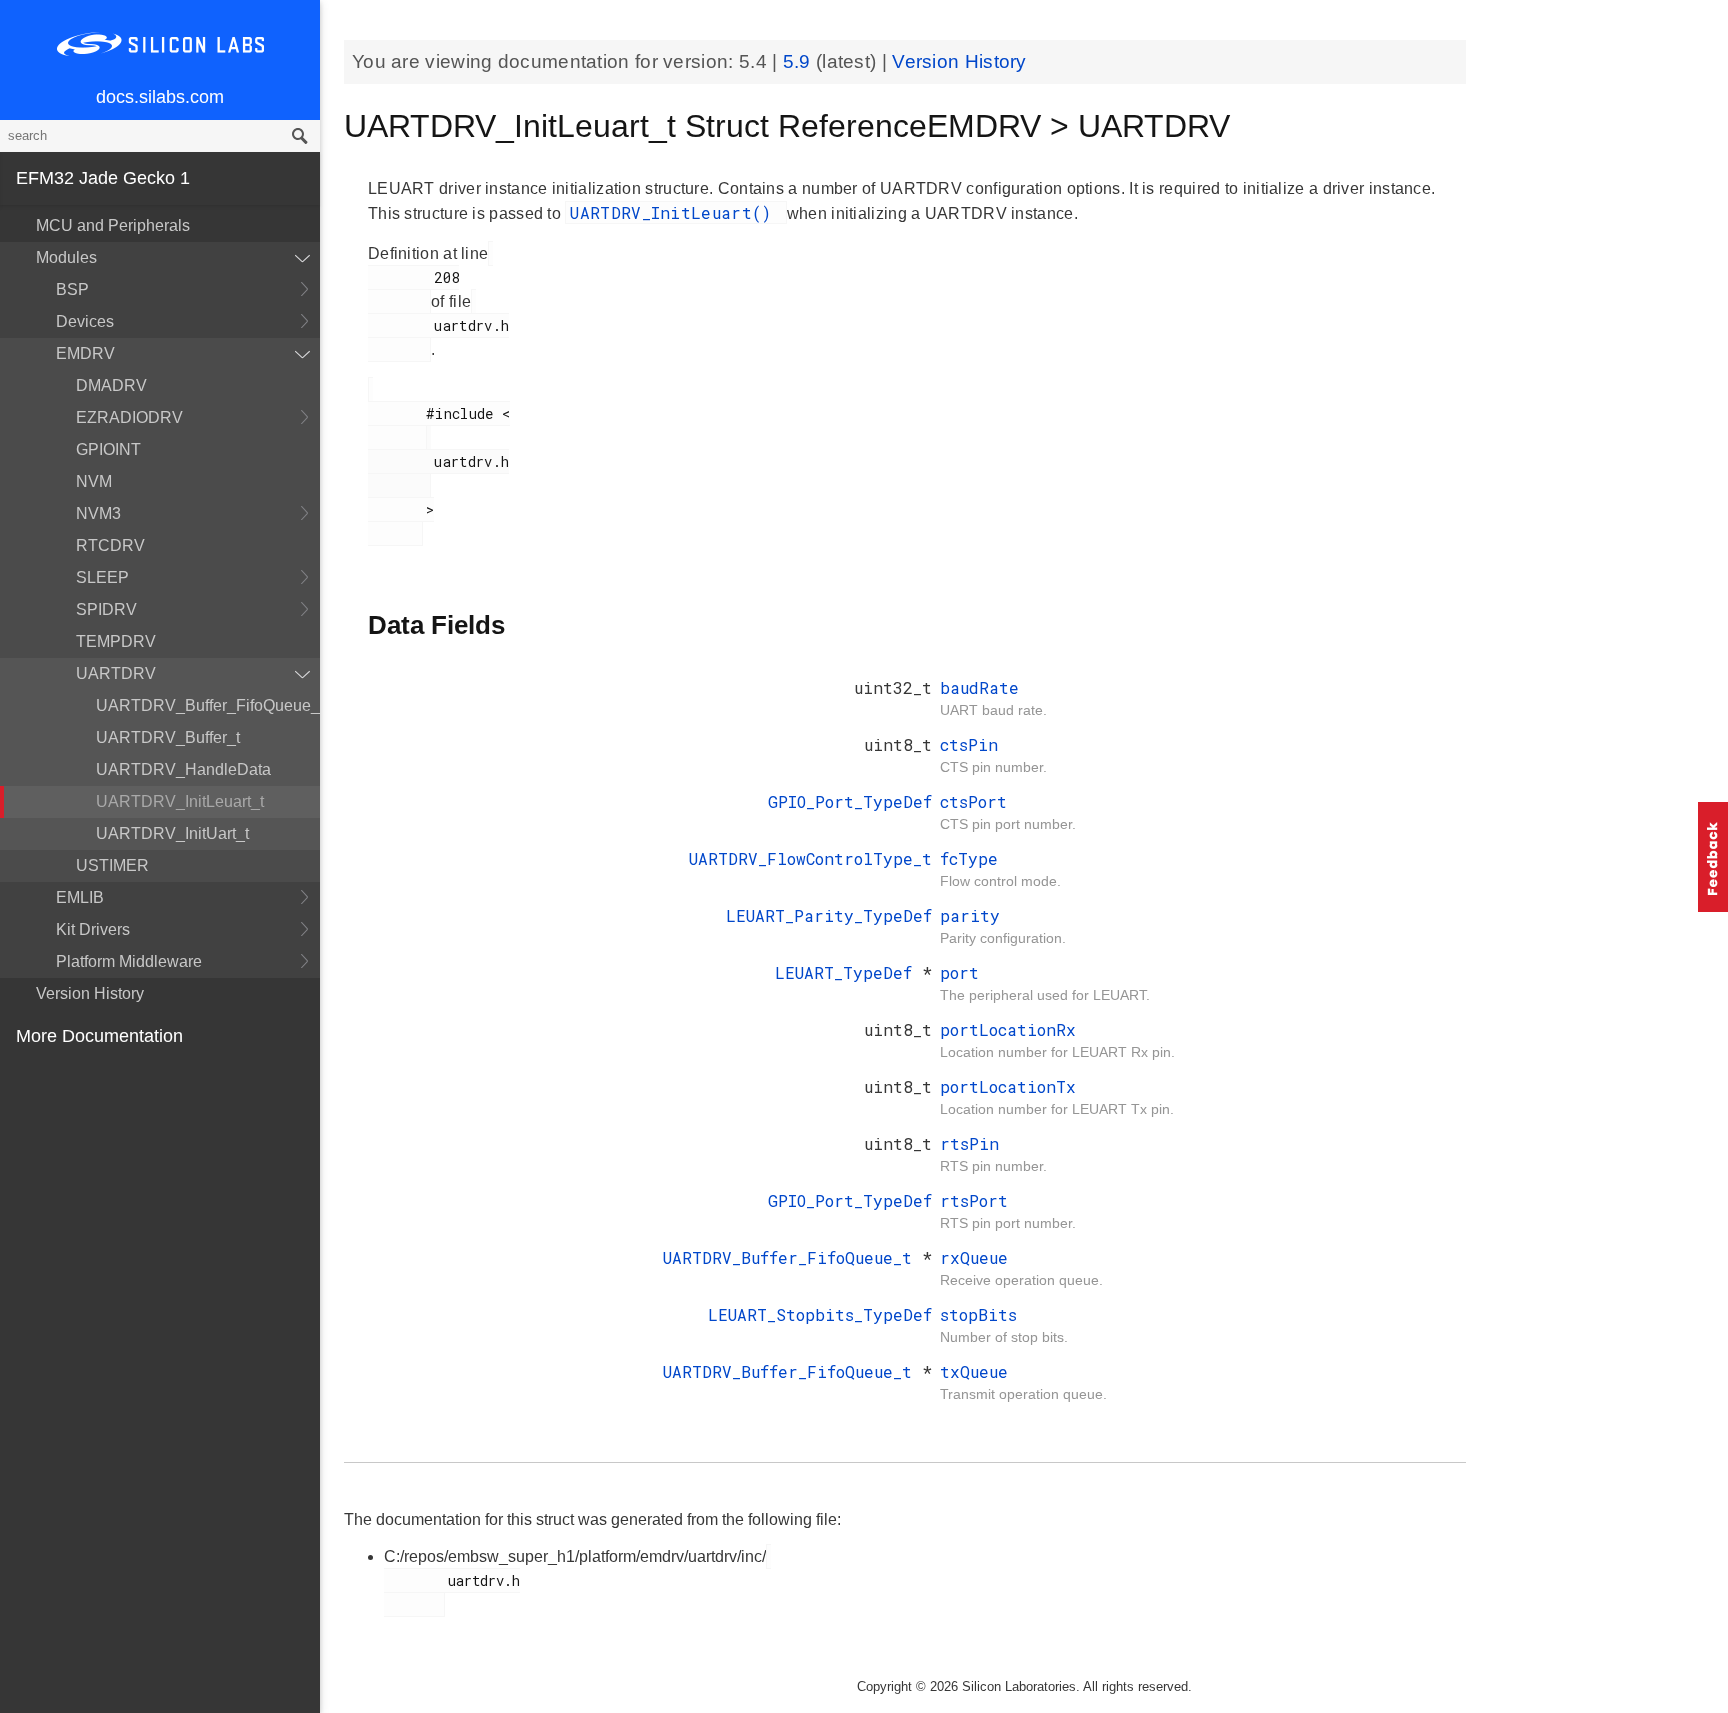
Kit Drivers (93, 929)
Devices (85, 321)
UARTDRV (116, 673)
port (959, 972)
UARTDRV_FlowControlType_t (810, 858)
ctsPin (969, 744)
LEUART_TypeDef (848, 972)
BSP (72, 289)
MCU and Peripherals (113, 225)
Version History (90, 993)
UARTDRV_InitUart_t (172, 833)
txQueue (974, 1371)
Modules (66, 257)
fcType (969, 858)
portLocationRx (1008, 1029)
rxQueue (974, 1257)
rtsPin (969, 1143)
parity (970, 915)
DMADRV (111, 385)
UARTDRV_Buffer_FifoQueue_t (208, 705)
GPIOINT (108, 449)
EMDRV (85, 353)
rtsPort (974, 1200)
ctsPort (973, 801)
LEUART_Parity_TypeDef (829, 915)
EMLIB (80, 897)
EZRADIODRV (129, 417)
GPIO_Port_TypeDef (850, 801)
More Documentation (99, 1036)
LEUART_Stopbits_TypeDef (820, 1314)
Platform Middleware (129, 961)
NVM (94, 481)
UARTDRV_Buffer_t (168, 737)
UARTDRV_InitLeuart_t (180, 801)
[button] (1713, 857)
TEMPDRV (116, 641)
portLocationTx (1008, 1086)
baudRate (979, 687)
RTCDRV (110, 545)
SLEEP (102, 577)
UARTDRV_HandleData (183, 769)
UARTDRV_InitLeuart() (675, 212)
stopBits (978, 1314)
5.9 (799, 61)
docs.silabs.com (160, 97)
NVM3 (98, 513)
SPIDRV (106, 609)
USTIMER (112, 865)
